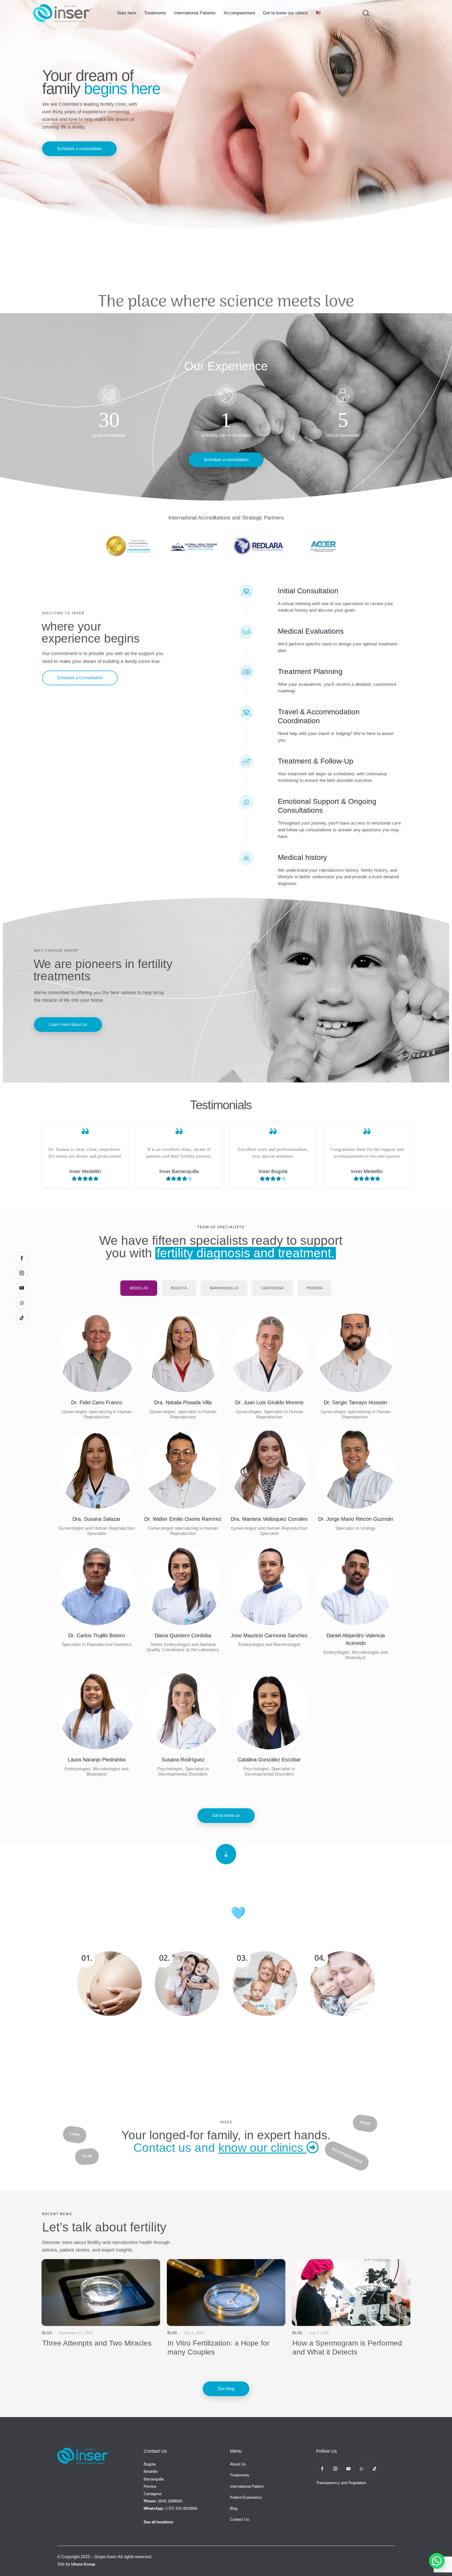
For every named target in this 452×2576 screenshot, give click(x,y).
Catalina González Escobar (269, 1760)
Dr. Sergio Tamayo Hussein (355, 1402)
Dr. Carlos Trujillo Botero (97, 1635)
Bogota (150, 2464)
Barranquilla (154, 2479)
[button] (437, 2561)
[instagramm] (83, 1358)
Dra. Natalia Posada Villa (183, 1402)
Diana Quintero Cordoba (183, 1635)
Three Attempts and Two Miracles (97, 2343)
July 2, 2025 (194, 2333)
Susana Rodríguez (183, 1760)
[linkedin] (97, 1358)
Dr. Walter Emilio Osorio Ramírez (183, 1519)
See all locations (159, 2522)
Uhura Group (83, 2564)
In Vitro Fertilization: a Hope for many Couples (218, 2348)
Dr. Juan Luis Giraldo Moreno (269, 1402)
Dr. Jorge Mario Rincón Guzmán (356, 1519)
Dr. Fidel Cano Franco (97, 1402)
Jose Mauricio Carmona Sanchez (269, 1635)
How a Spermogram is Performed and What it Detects (347, 2348)
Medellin (151, 2471)
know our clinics (262, 2148)
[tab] (139, 1288)
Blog (47, 2333)
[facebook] (110, 1358)
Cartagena (152, 2494)
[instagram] (176, 1358)
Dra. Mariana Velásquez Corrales (269, 1519)
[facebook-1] (322, 2469)
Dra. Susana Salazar (97, 1519)
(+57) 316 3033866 (170, 2508)
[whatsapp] (361, 2469)
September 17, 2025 (76, 2333)
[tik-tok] (374, 2469)
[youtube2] (283, 1358)
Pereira (150, 2486)
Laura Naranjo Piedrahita (97, 1760)
